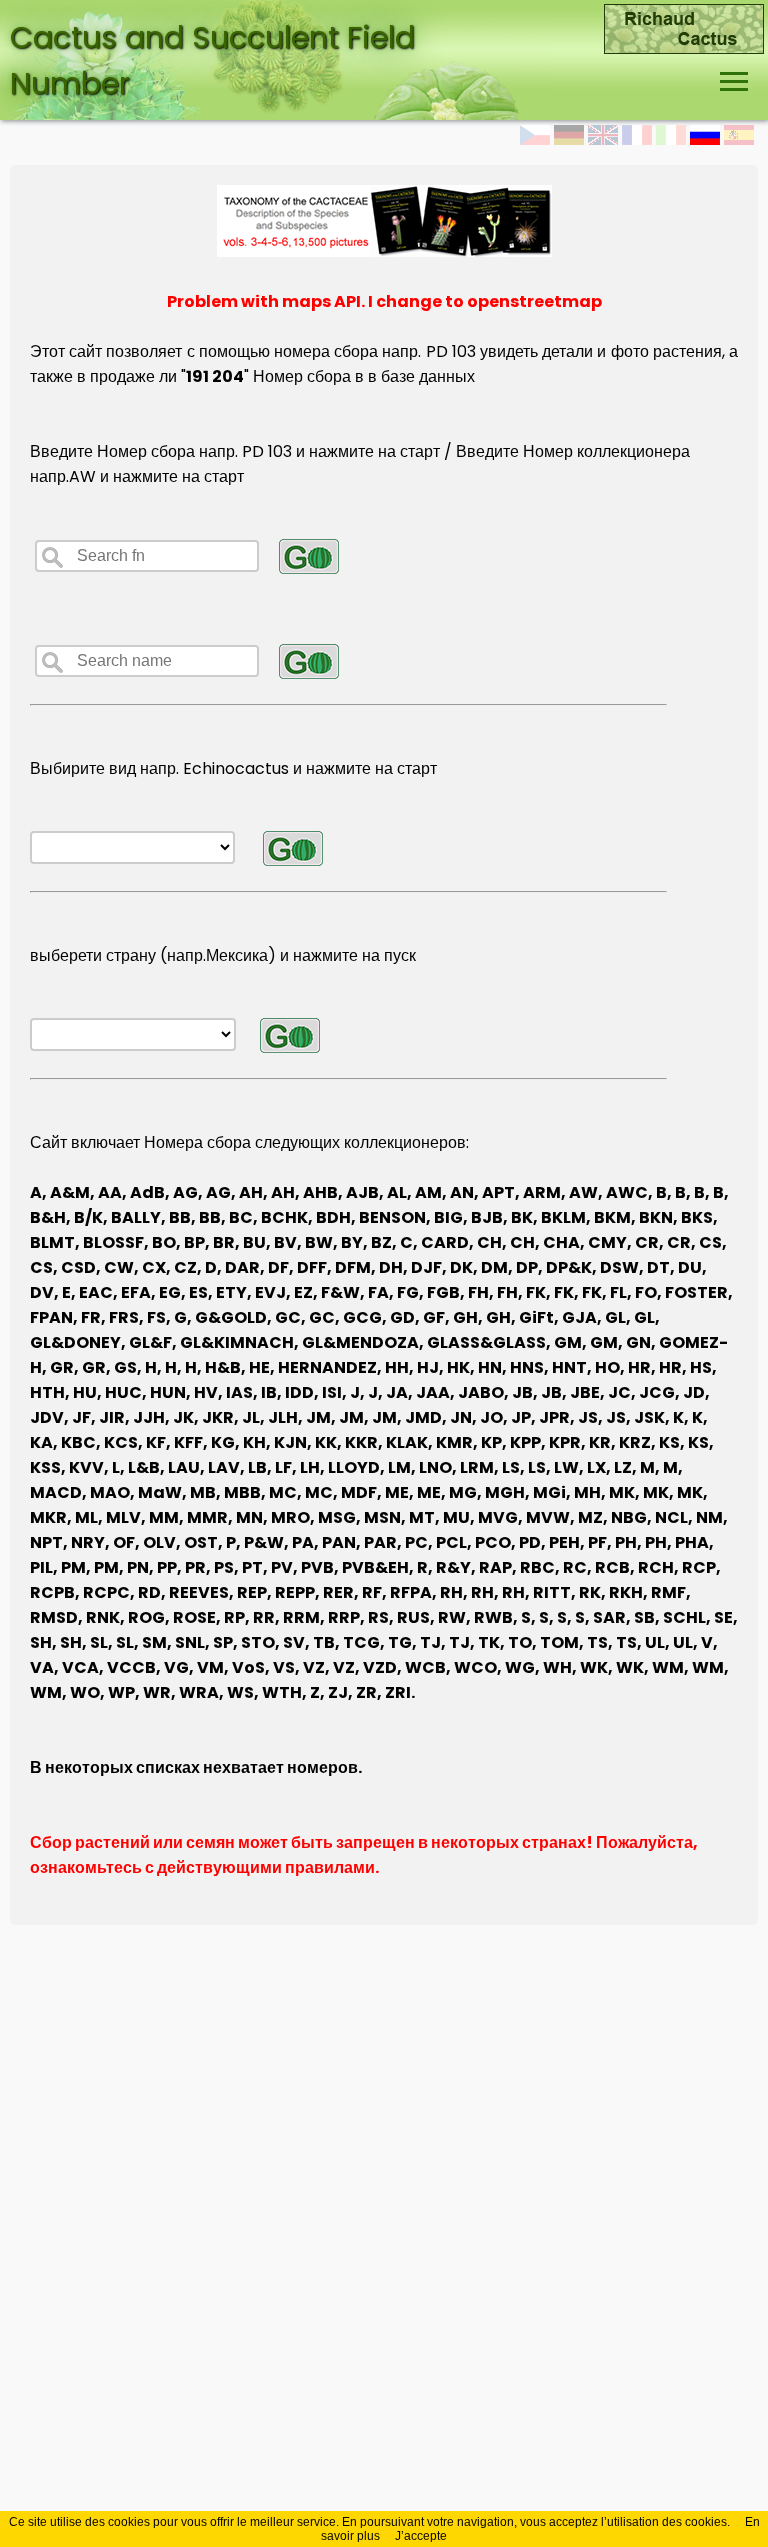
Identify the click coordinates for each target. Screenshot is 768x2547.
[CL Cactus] (684, 16)
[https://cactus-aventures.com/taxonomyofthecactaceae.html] (384, 251)
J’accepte (421, 2536)
